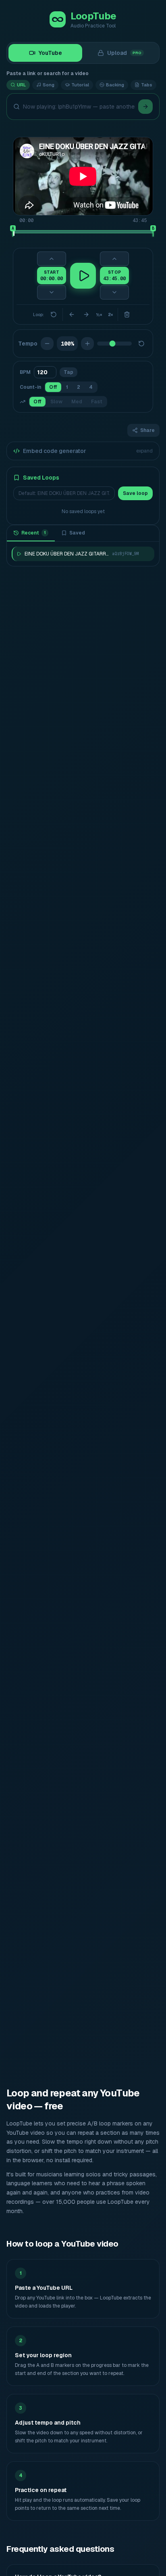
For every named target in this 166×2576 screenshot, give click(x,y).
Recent (34, 533)
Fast (97, 402)
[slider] (13, 232)
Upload (124, 53)
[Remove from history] (146, 554)
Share (147, 430)
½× (99, 315)
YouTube (50, 53)
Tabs (147, 85)
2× (110, 315)
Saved (77, 533)
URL (21, 85)
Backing (115, 85)
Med (77, 402)
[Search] (145, 107)
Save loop (135, 493)
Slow (56, 402)
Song (49, 85)
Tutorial (80, 85)
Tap (68, 372)
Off (53, 387)
